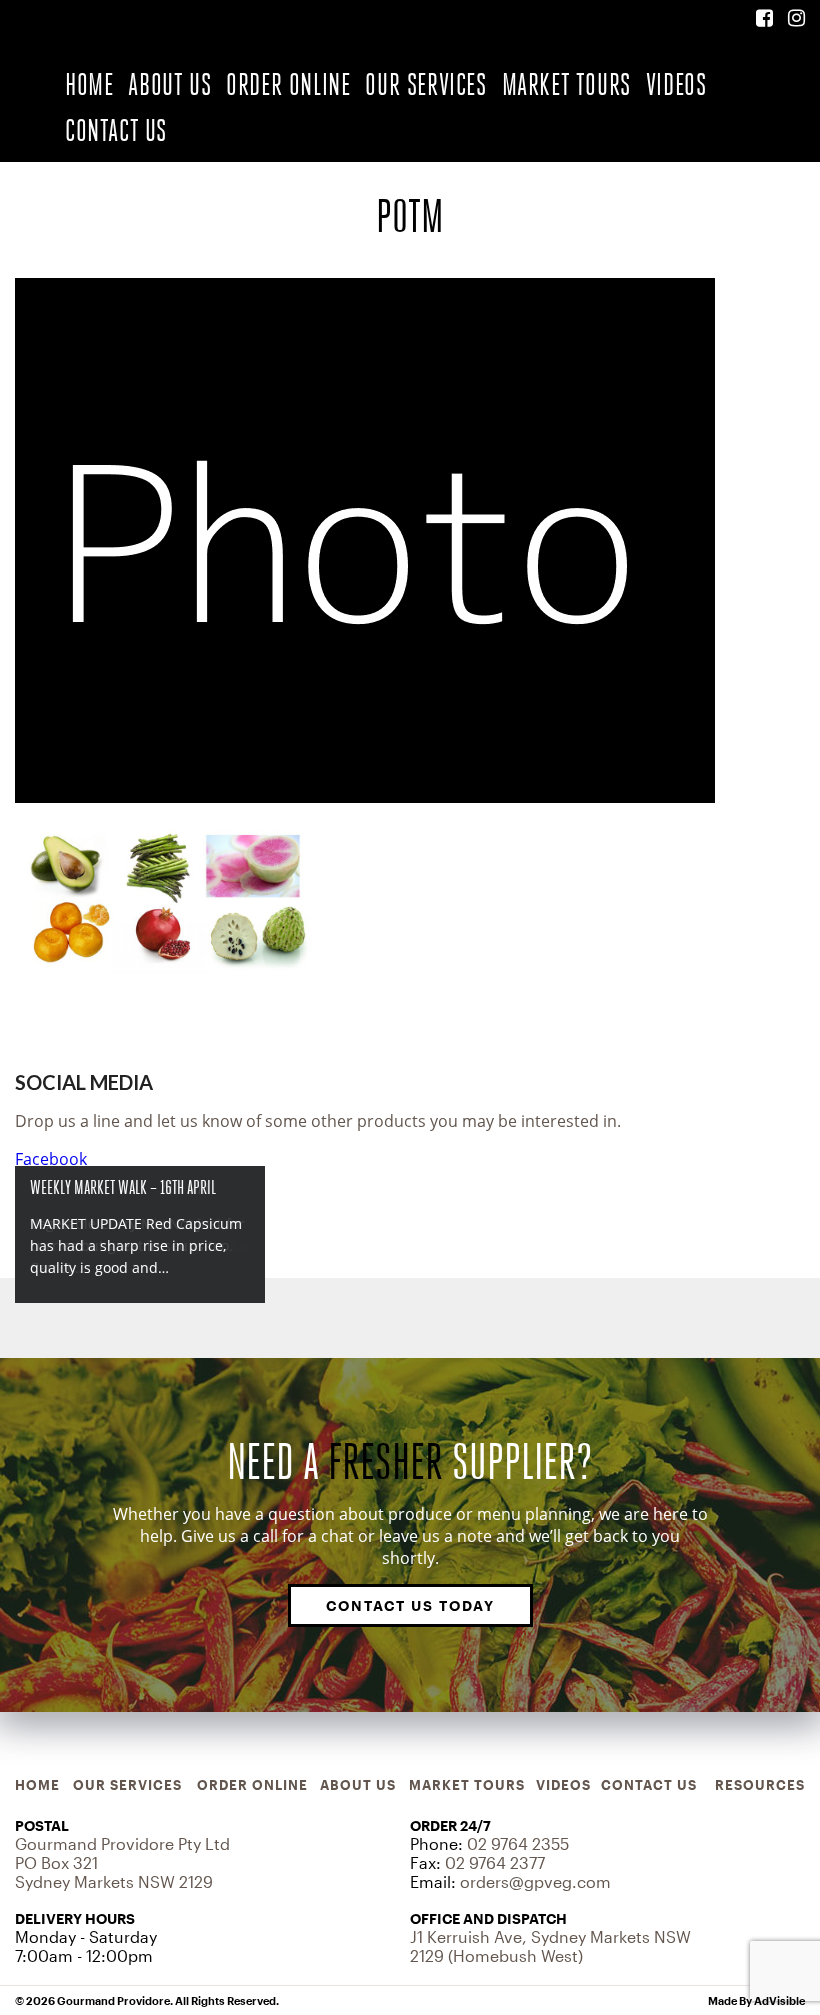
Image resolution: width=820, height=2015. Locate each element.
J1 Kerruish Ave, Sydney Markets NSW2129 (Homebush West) (550, 1946)
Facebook (51, 1159)
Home (89, 84)
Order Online (288, 84)
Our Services (425, 84)
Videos (676, 84)
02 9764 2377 (495, 1862)
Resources (760, 1785)
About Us (169, 84)
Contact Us (116, 130)
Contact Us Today (410, 1605)
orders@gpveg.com (535, 1881)
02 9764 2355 (518, 1843)
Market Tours (566, 84)
